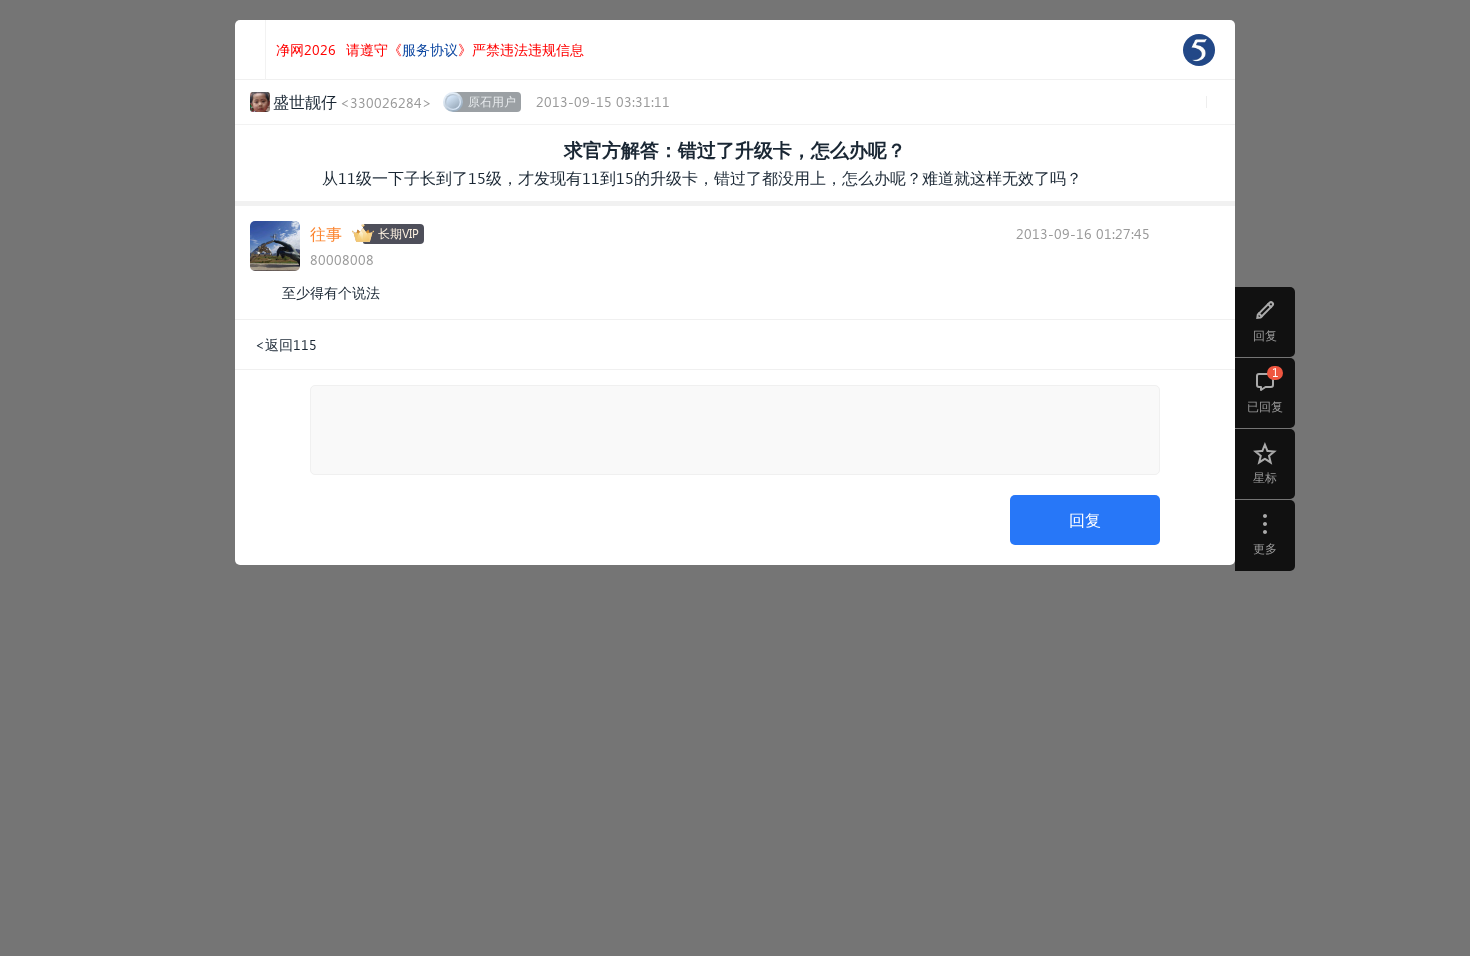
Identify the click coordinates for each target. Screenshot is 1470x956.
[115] (1199, 50)
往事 (326, 233)
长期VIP (398, 233)
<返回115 (286, 344)
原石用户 (492, 101)
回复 (1085, 519)
